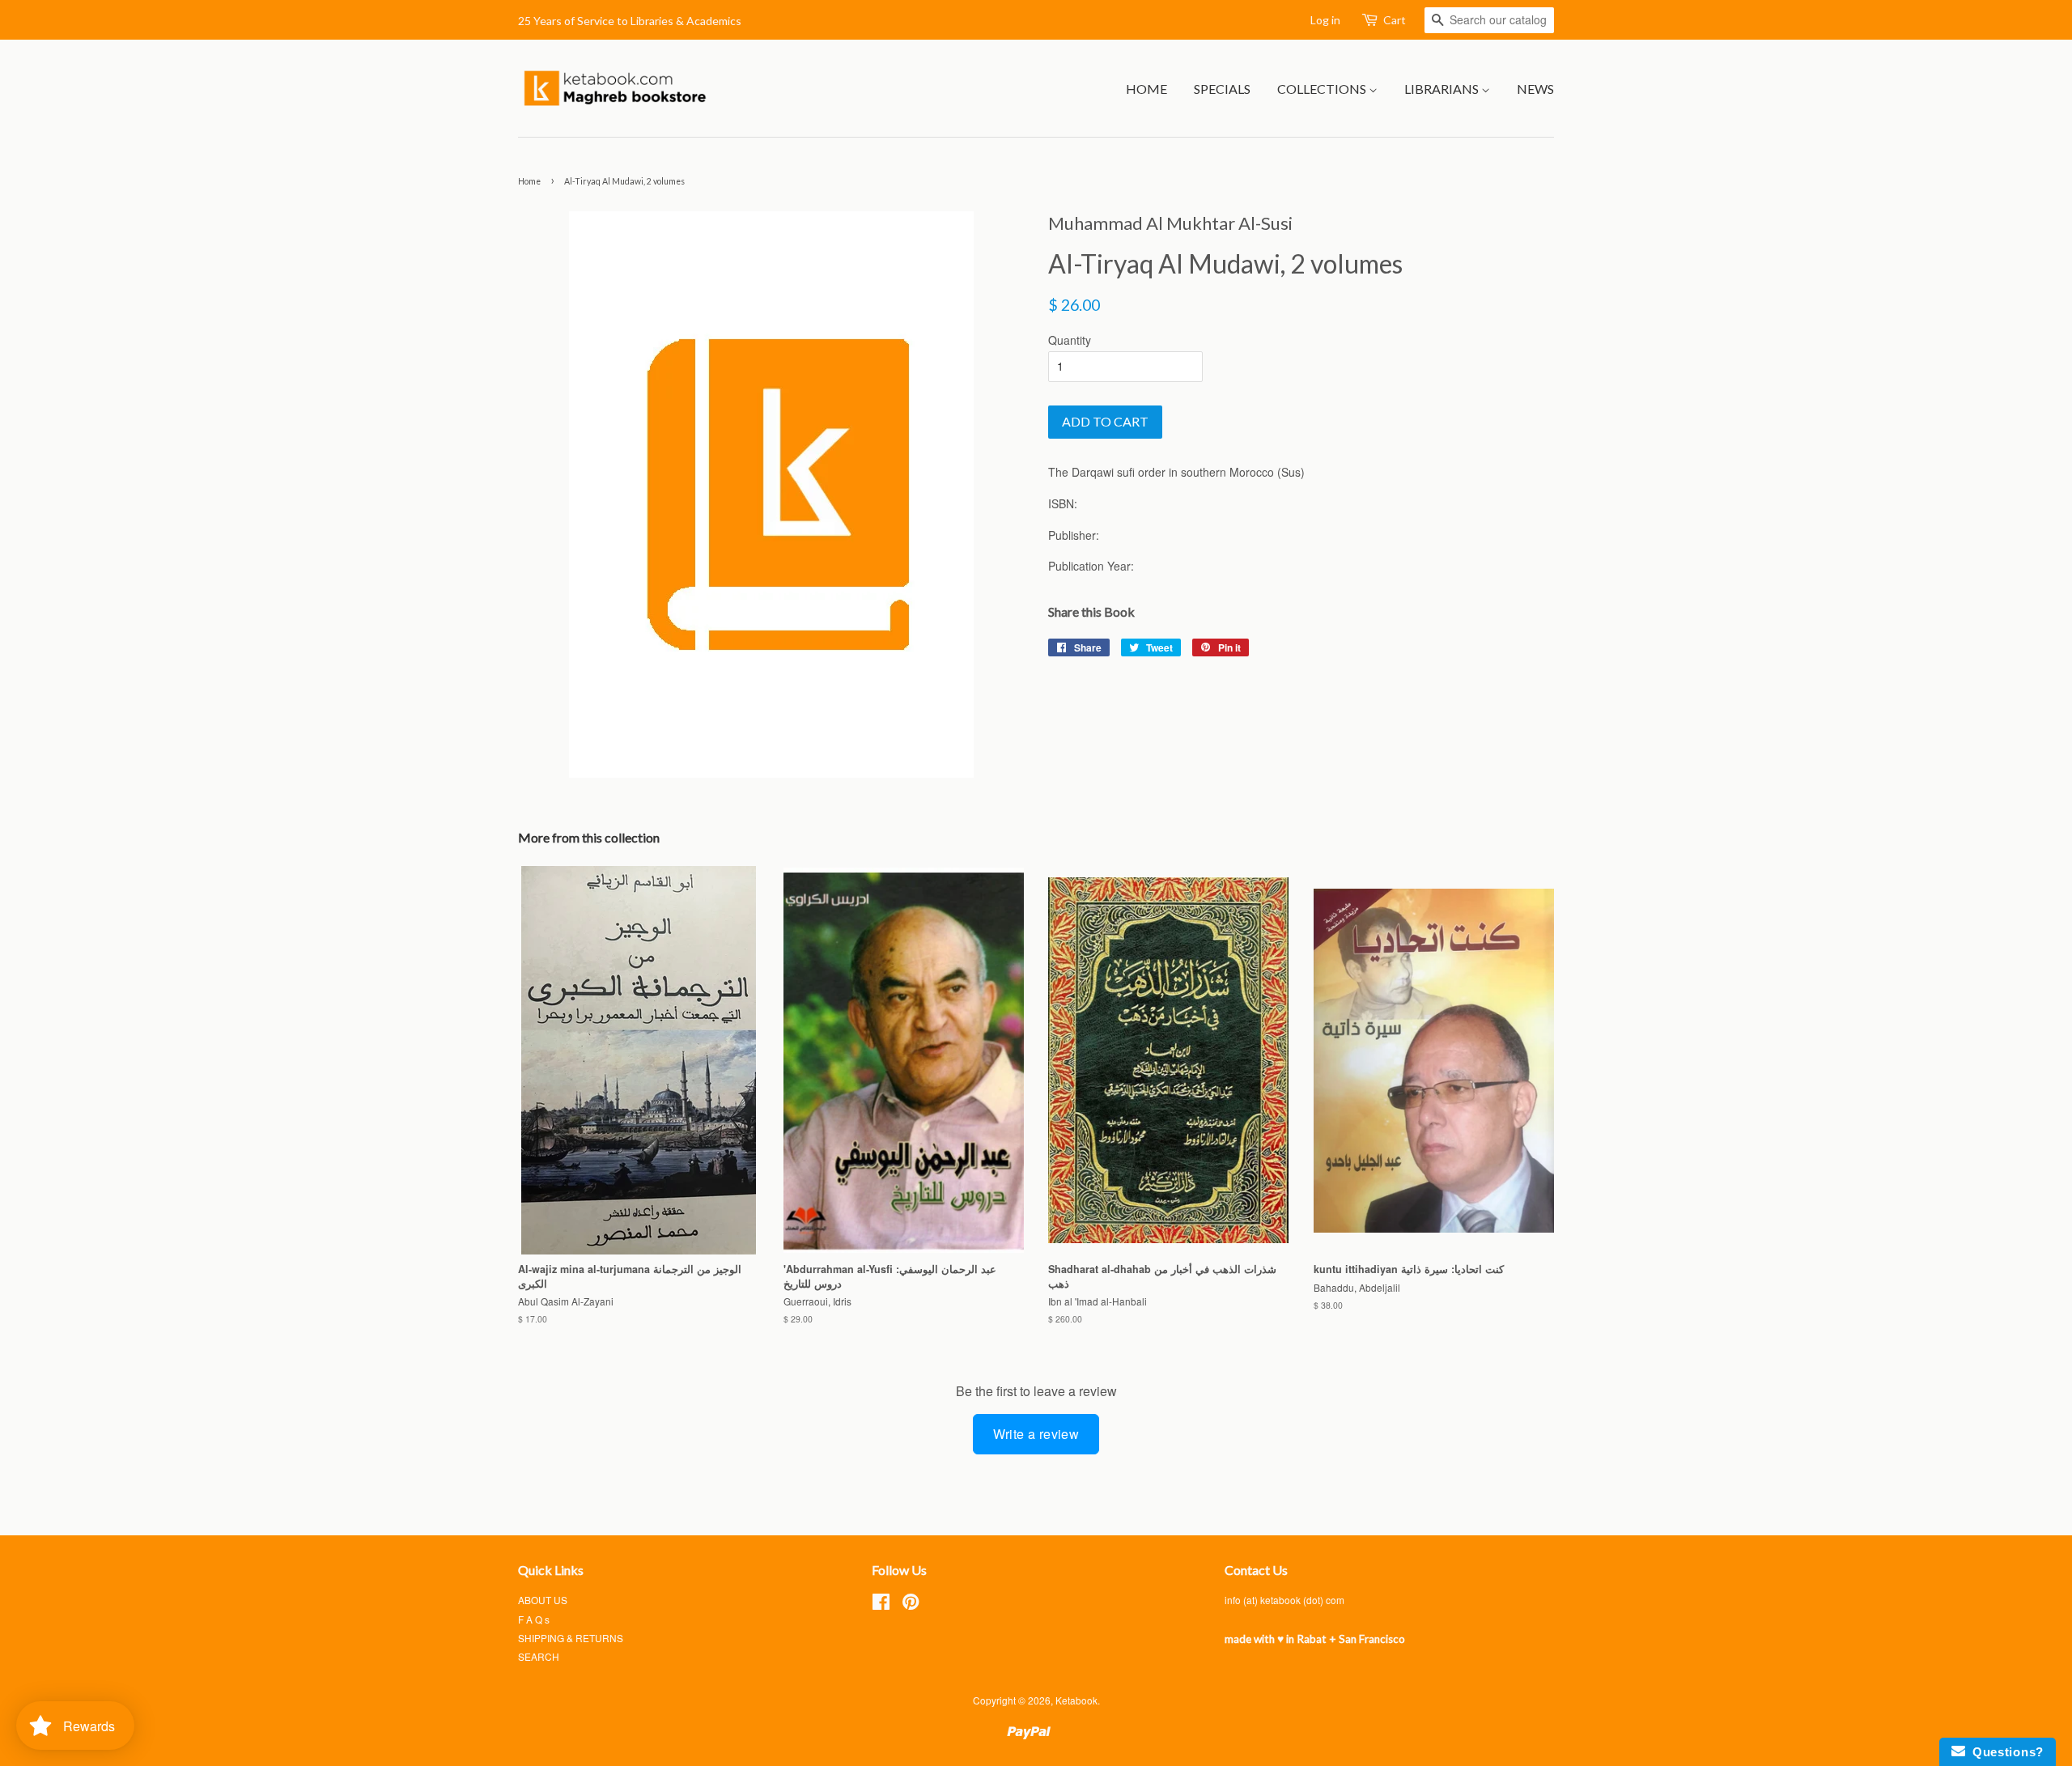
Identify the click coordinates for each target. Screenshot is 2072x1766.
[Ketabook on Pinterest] (911, 1605)
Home (1146, 89)
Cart (1395, 20)
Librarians (1443, 89)
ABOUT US (543, 1600)
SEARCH (539, 1656)
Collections (1323, 89)
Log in (1325, 20)
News (1535, 89)
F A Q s (534, 1619)
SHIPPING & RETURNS (571, 1638)
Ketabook (1076, 1700)
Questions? (2004, 1752)
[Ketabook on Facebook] (881, 1605)
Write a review (1036, 1434)
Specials (1222, 89)
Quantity (1070, 340)
